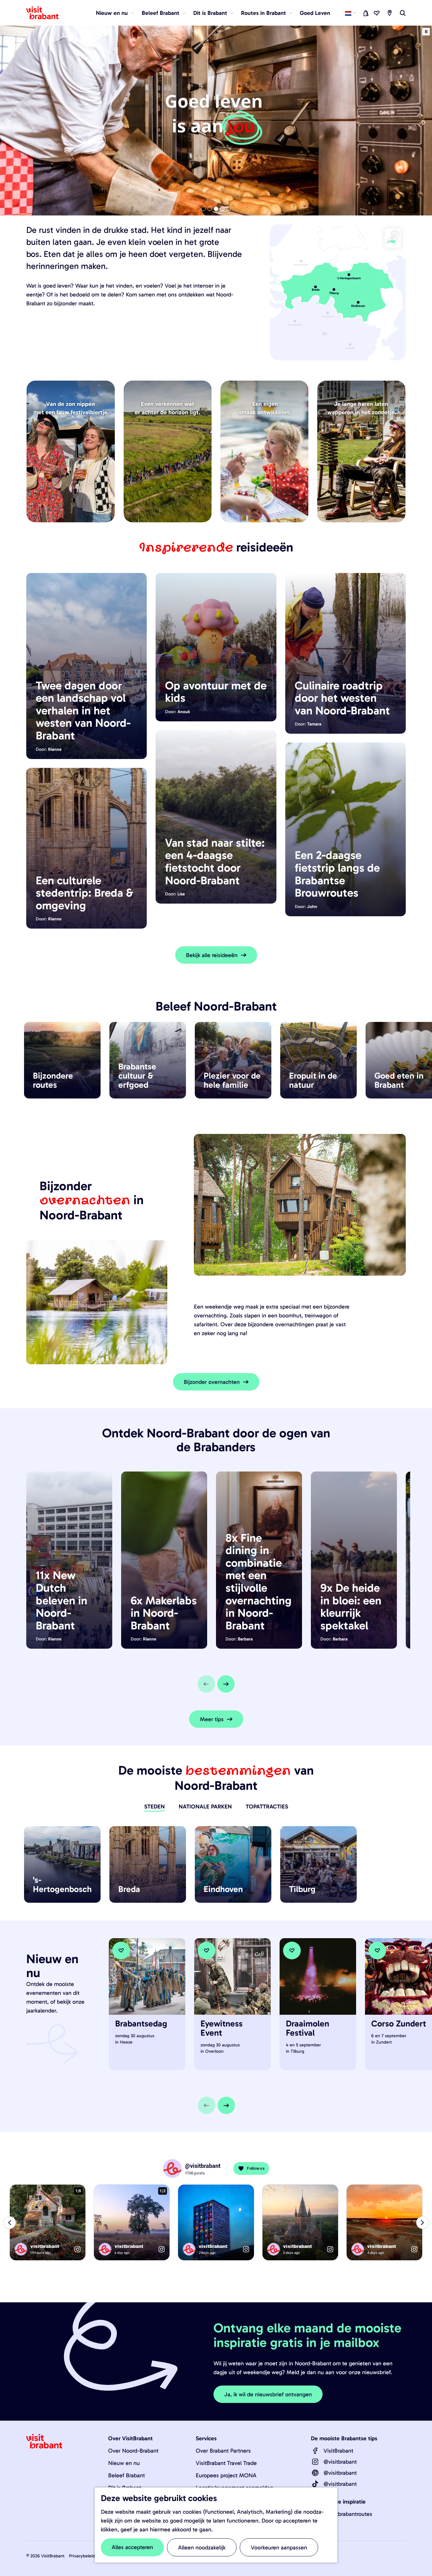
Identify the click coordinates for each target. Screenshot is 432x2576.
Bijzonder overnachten (212, 1382)
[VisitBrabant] (315, 2451)
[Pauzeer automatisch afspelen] (426, 32)
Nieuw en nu (124, 2463)
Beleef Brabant (127, 2475)
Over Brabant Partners (223, 2451)
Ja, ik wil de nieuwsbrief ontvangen (268, 2394)
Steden (154, 1807)
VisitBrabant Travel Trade (226, 2463)
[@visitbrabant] (315, 2462)
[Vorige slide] (9, 123)
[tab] (203, 209)
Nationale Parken (205, 1807)
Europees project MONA (226, 2475)
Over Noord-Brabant (133, 2451)
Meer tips (212, 1719)
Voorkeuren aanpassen (279, 2548)
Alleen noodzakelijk (202, 2548)
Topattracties (267, 1807)
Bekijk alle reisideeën (212, 955)
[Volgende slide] (226, 1684)
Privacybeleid (82, 2556)
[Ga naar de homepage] (46, 13)
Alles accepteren (132, 2547)
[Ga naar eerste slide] (423, 123)
